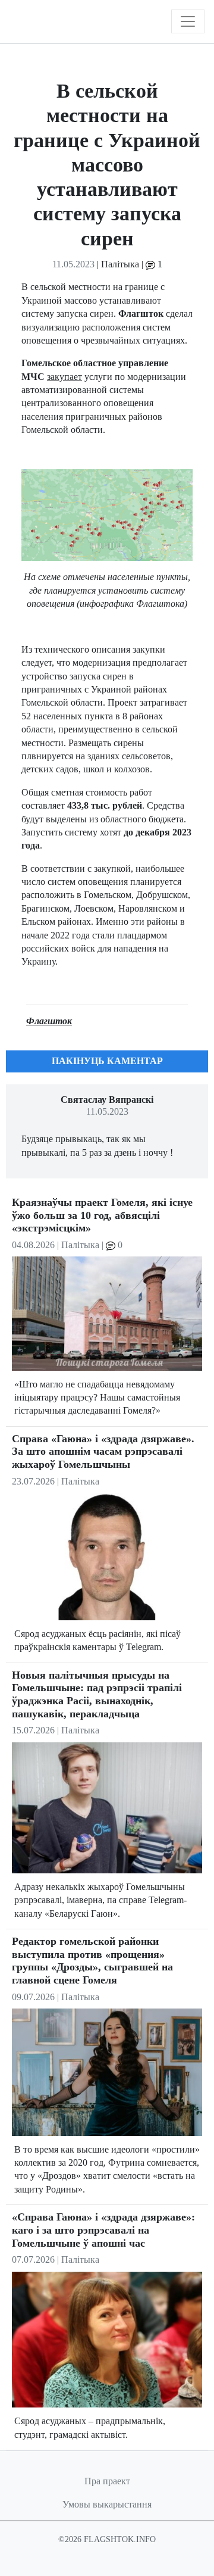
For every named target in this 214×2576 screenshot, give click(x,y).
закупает (64, 377)
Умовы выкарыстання (107, 2504)
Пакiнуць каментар (107, 1061)
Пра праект (107, 2481)
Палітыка (120, 264)
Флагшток (49, 1021)
